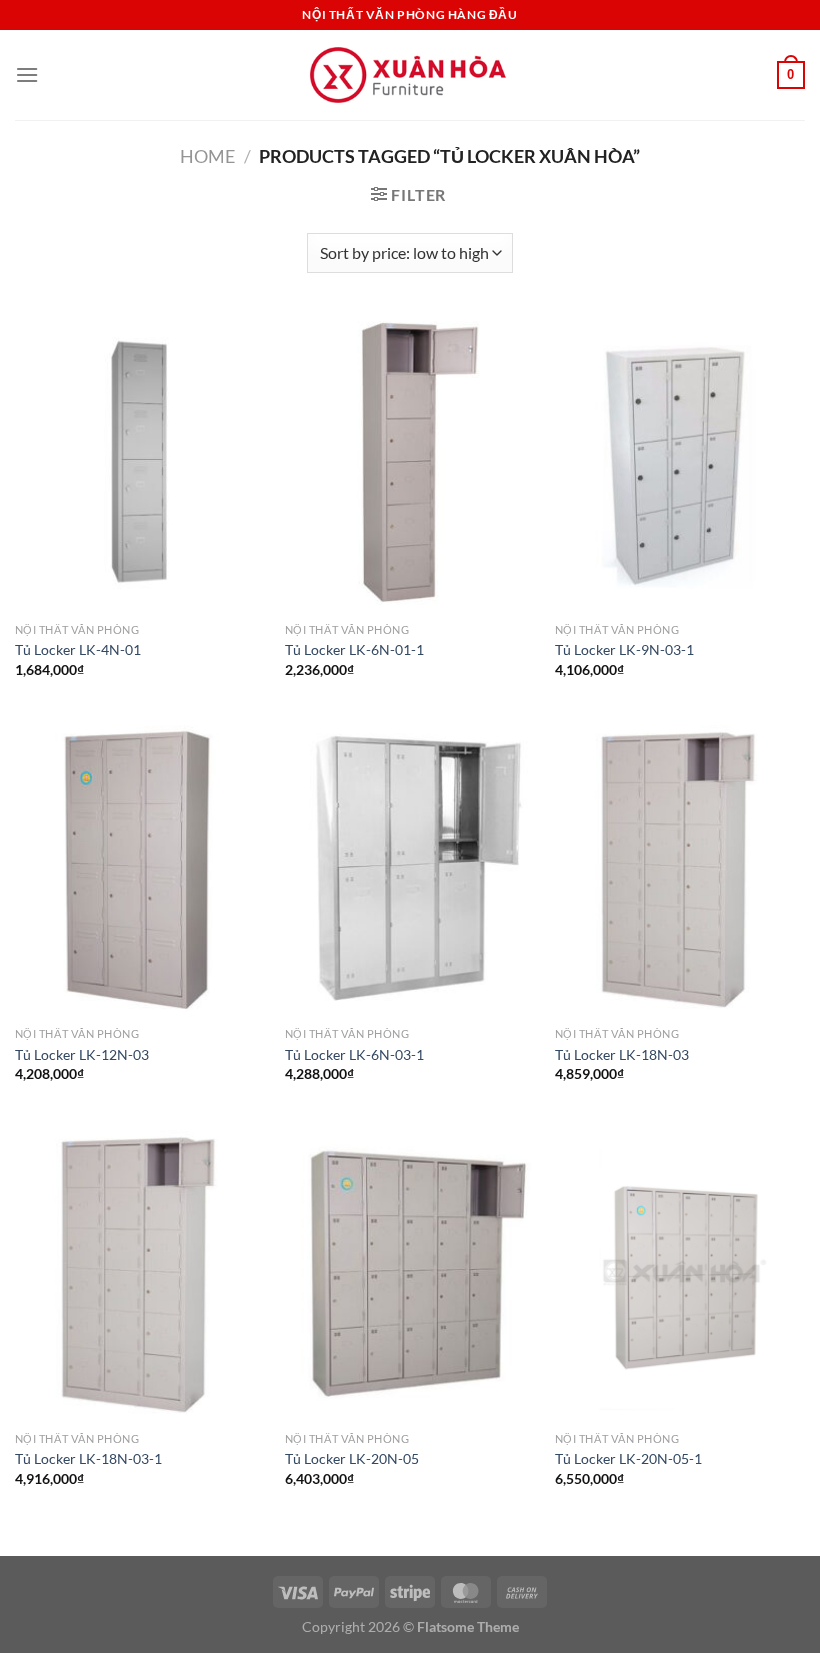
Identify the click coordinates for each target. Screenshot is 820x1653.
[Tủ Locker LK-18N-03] (680, 867)
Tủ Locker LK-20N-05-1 (628, 1458)
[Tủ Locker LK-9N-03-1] (680, 463)
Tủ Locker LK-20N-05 (352, 1458)
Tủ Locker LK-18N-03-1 (88, 1458)
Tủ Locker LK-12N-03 (82, 1054)
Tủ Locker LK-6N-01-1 (354, 649)
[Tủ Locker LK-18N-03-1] (140, 1272)
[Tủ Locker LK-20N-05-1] (680, 1272)
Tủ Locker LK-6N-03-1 (354, 1054)
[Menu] (27, 74)
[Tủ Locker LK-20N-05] (410, 1272)
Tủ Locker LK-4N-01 (78, 649)
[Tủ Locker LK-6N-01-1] (410, 463)
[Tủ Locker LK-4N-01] (140, 463)
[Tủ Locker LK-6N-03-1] (410, 867)
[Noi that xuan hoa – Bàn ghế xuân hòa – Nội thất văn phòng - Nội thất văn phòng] (410, 75)
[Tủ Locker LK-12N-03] (140, 867)
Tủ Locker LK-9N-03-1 (624, 649)
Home (207, 156)
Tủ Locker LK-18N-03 (622, 1054)
